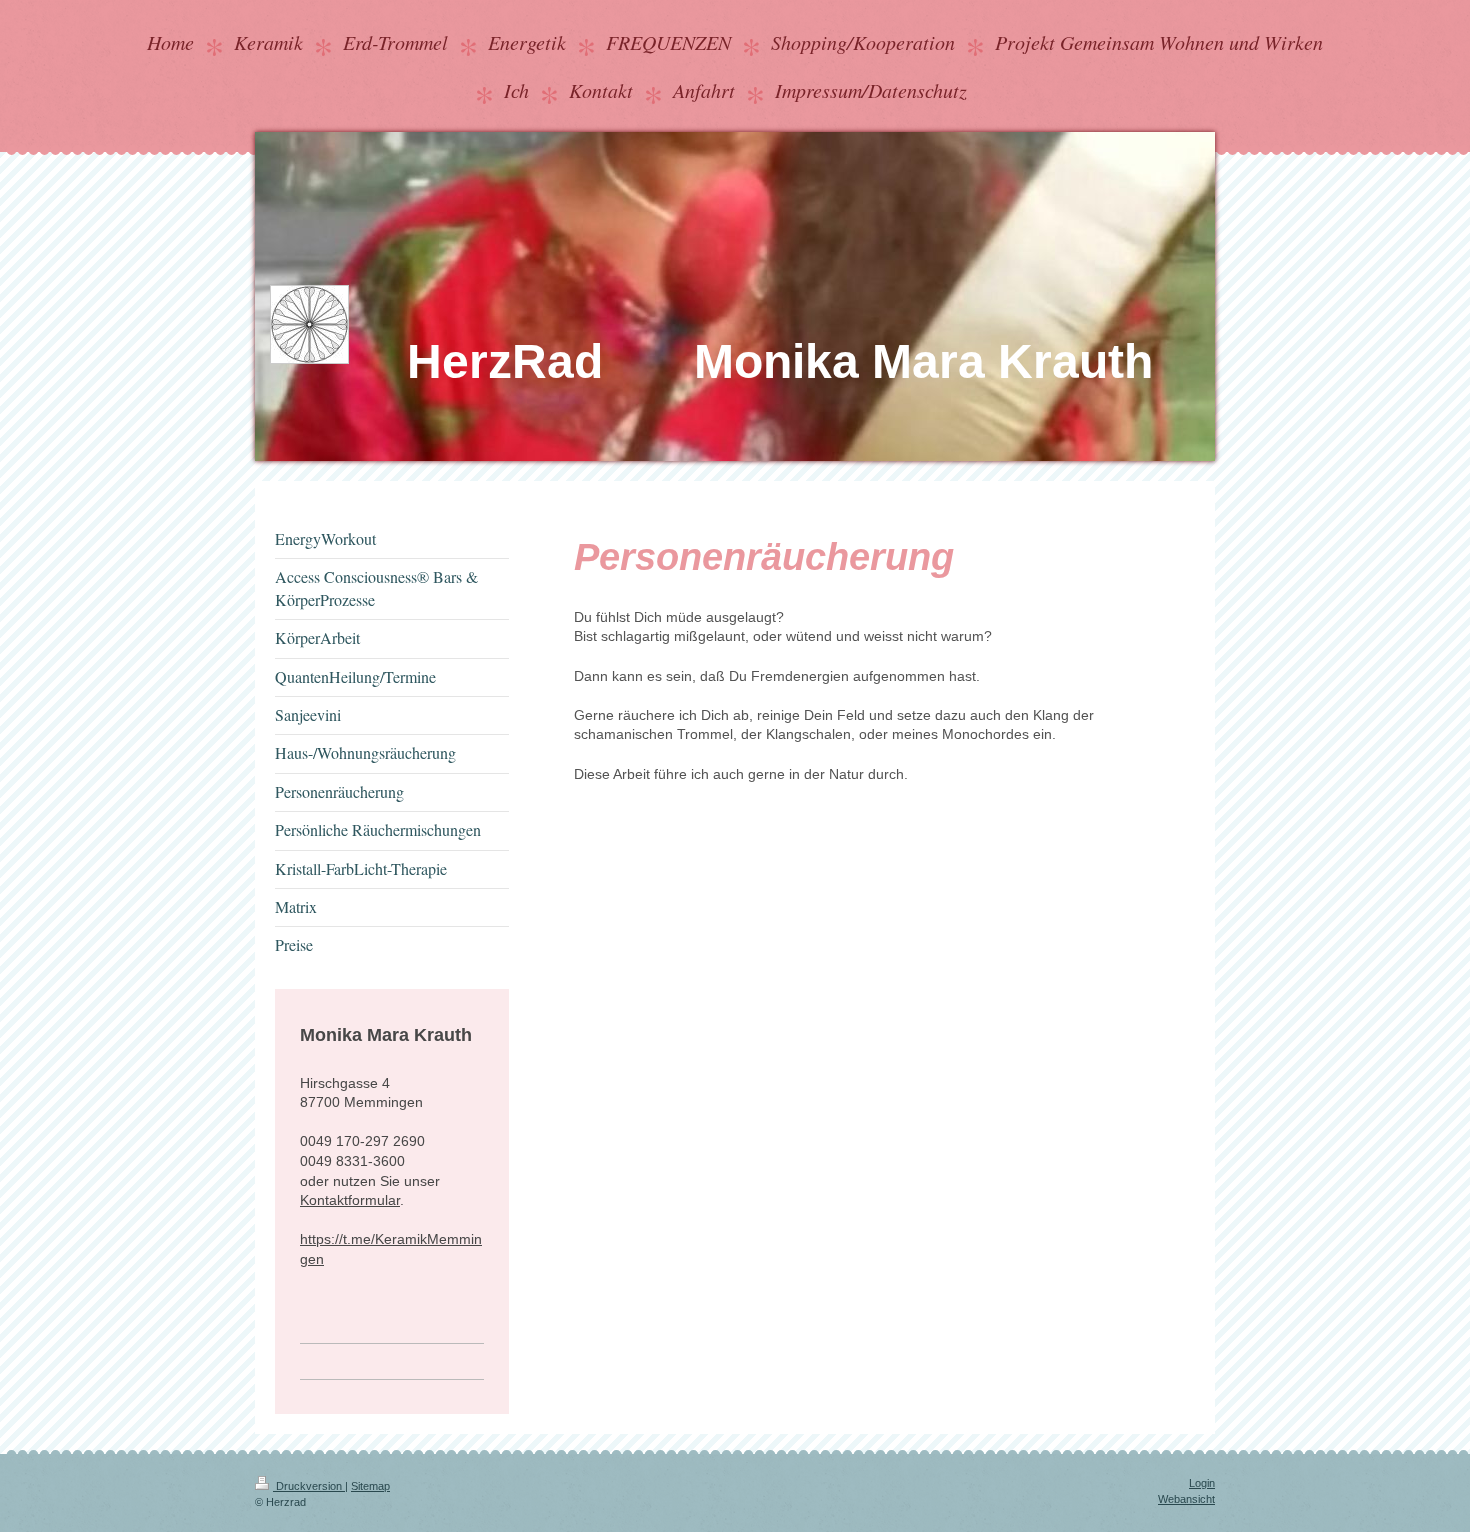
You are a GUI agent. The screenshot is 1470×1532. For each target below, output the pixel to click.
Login (1202, 1483)
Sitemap (370, 1486)
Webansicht (1186, 1499)
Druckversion (309, 1486)
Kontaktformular (350, 1200)
